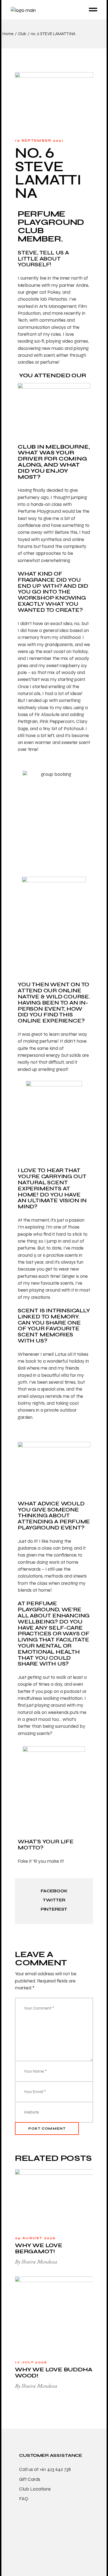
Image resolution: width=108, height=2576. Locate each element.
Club (22, 34)
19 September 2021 (39, 140)
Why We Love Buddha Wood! (54, 2373)
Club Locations (35, 2489)
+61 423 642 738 (55, 2469)
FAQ (24, 2499)
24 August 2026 (35, 2238)
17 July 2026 (31, 2362)
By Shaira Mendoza (36, 2262)
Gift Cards (30, 2479)
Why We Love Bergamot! (39, 2248)
